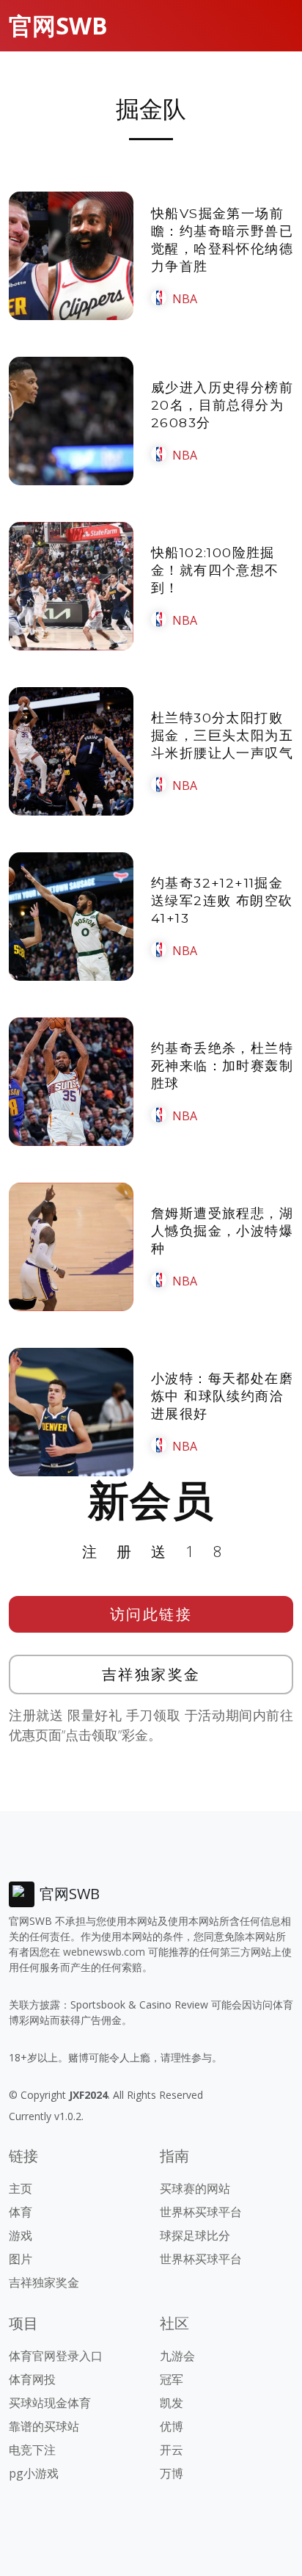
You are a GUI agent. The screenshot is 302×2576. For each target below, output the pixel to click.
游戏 (21, 2235)
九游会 (177, 2356)
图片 (21, 2259)
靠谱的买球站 (44, 2426)
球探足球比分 (195, 2235)
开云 (172, 2450)
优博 (172, 2426)
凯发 (172, 2403)
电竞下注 (32, 2450)
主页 (21, 2188)
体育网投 (32, 2379)
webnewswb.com (104, 1952)
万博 (172, 2473)
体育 (21, 2212)
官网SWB (58, 25)
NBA (185, 299)
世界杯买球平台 (201, 2212)
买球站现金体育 (50, 2403)
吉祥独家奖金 (151, 1674)
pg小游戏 (34, 2473)
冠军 (172, 2379)
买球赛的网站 (195, 2188)
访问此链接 (151, 1614)
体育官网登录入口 (56, 2356)
